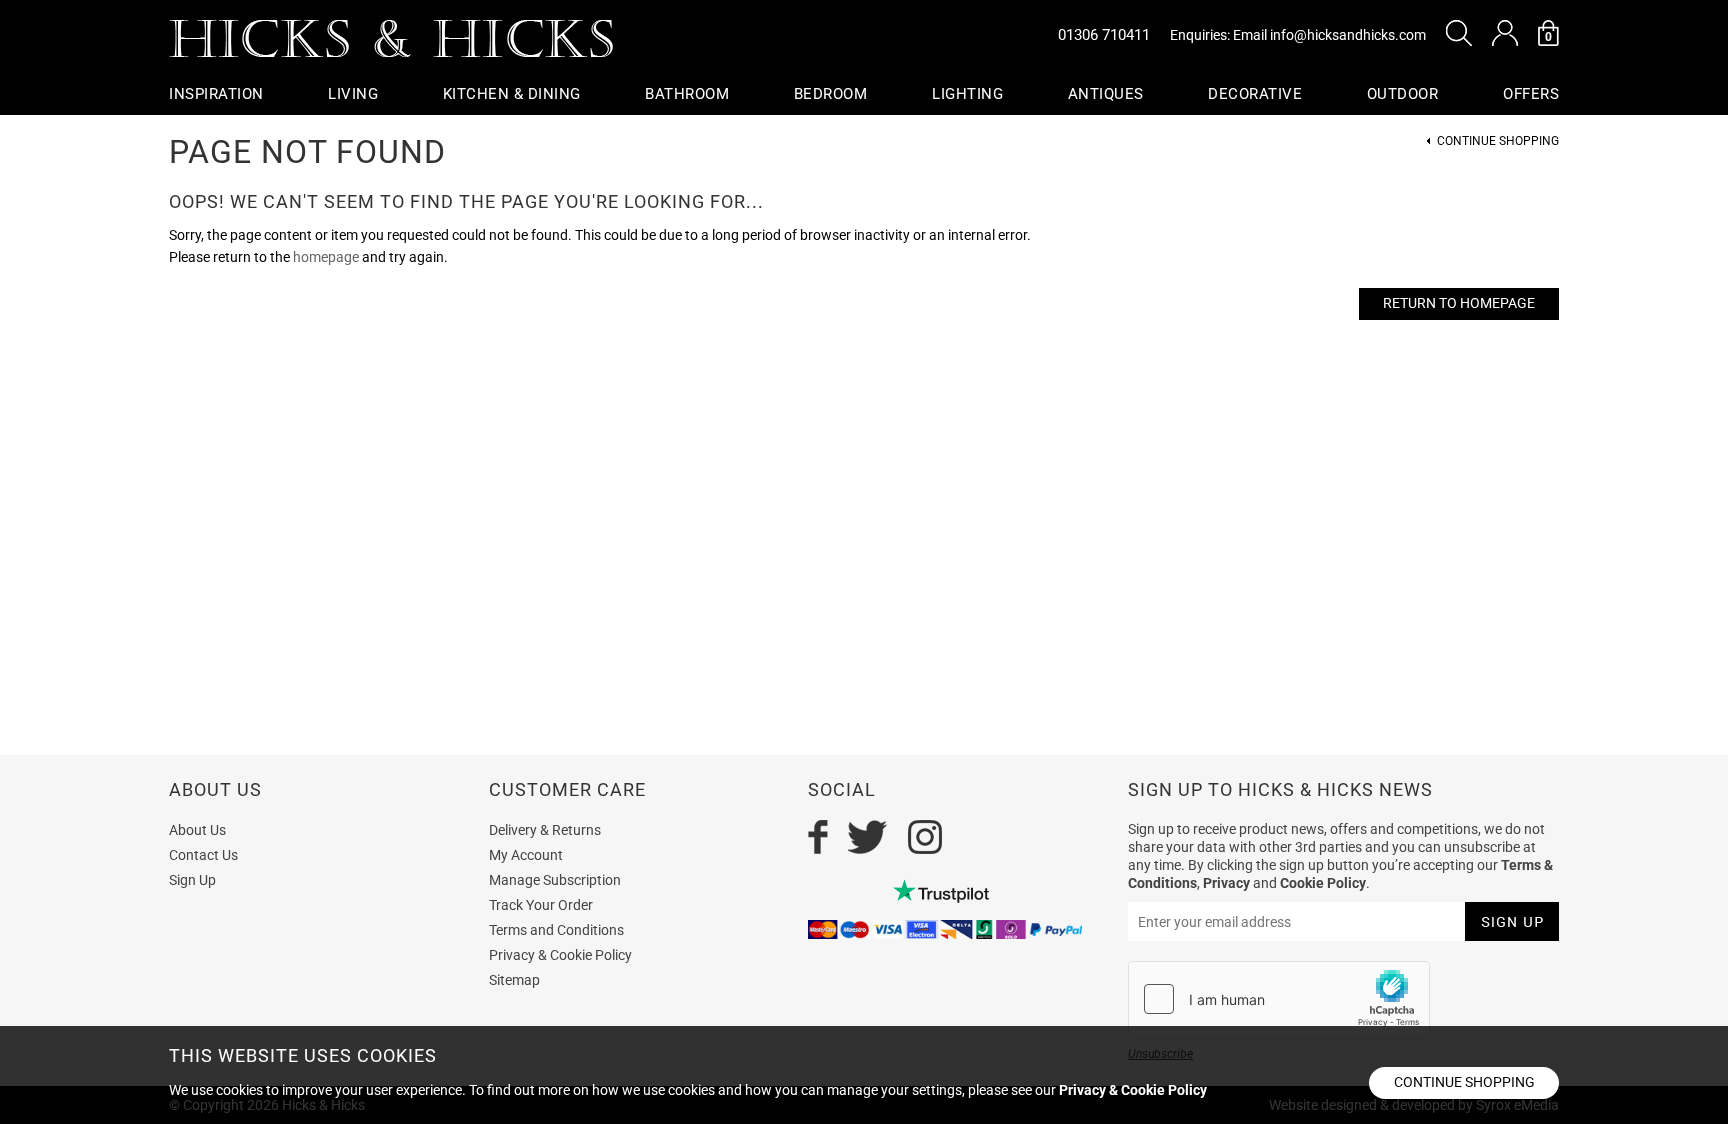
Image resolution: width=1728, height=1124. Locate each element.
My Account (526, 855)
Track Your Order (541, 905)
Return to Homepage (1459, 303)
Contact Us (203, 855)
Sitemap (514, 980)
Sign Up (192, 880)
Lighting (967, 94)
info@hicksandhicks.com (1348, 35)
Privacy (1226, 883)
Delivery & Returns (545, 830)
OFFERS (1531, 94)
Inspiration (216, 94)
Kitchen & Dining (512, 94)
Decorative (1255, 94)
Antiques (1106, 94)
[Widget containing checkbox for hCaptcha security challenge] (1279, 999)
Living (353, 94)
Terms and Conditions (556, 930)
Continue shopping (1464, 1082)
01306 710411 (1104, 35)
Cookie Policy (1323, 883)
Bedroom (831, 94)
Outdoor (1403, 94)
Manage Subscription (555, 880)
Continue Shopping (1498, 141)
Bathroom (687, 94)
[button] (1459, 33)
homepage (326, 257)
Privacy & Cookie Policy (560, 955)
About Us (197, 830)
